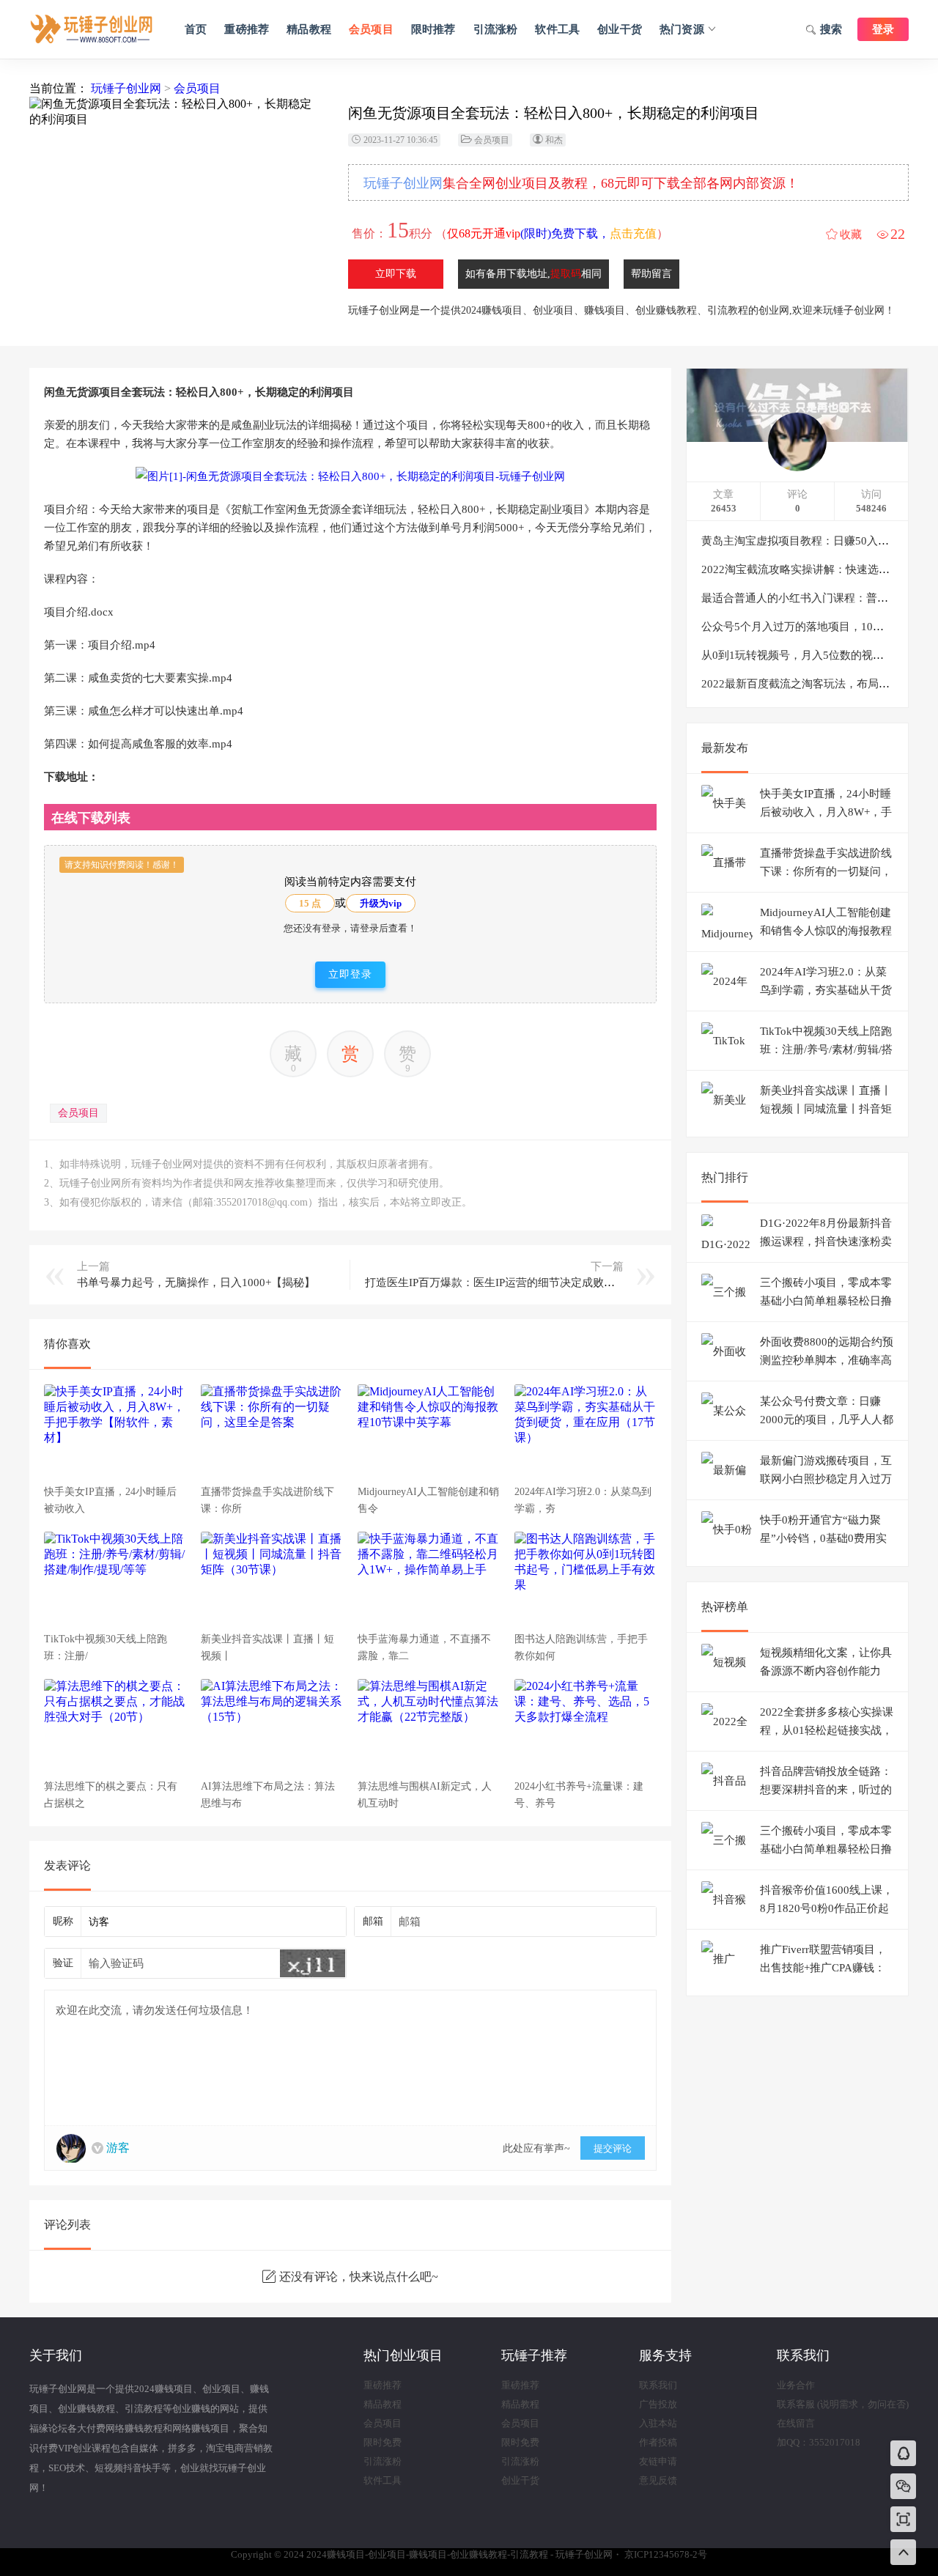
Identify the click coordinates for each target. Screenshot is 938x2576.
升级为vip (381, 903)
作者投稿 (658, 2442)
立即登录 (350, 974)
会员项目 (371, 29)
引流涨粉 (496, 29)
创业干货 (620, 29)
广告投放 (658, 2404)
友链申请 (658, 2461)
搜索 (831, 29)
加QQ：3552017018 (819, 2442)
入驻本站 (658, 2423)
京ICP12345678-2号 (666, 2554)
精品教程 (309, 29)
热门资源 (682, 29)
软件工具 (557, 29)
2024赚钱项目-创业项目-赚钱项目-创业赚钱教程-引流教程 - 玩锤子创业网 (92, 29)
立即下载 (396, 274)
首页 (196, 29)
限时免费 (383, 2442)
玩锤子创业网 (126, 88)
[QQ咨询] (904, 2455)
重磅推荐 (247, 29)
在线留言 (796, 2423)
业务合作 (796, 2385)
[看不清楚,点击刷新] (313, 1963)
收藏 (851, 235)
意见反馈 (658, 2480)
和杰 (554, 140)
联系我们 (658, 2385)
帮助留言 (651, 274)
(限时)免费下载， (552, 233)
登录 (883, 29)
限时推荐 (433, 29)
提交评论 (613, 2148)
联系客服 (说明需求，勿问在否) (843, 2404)
